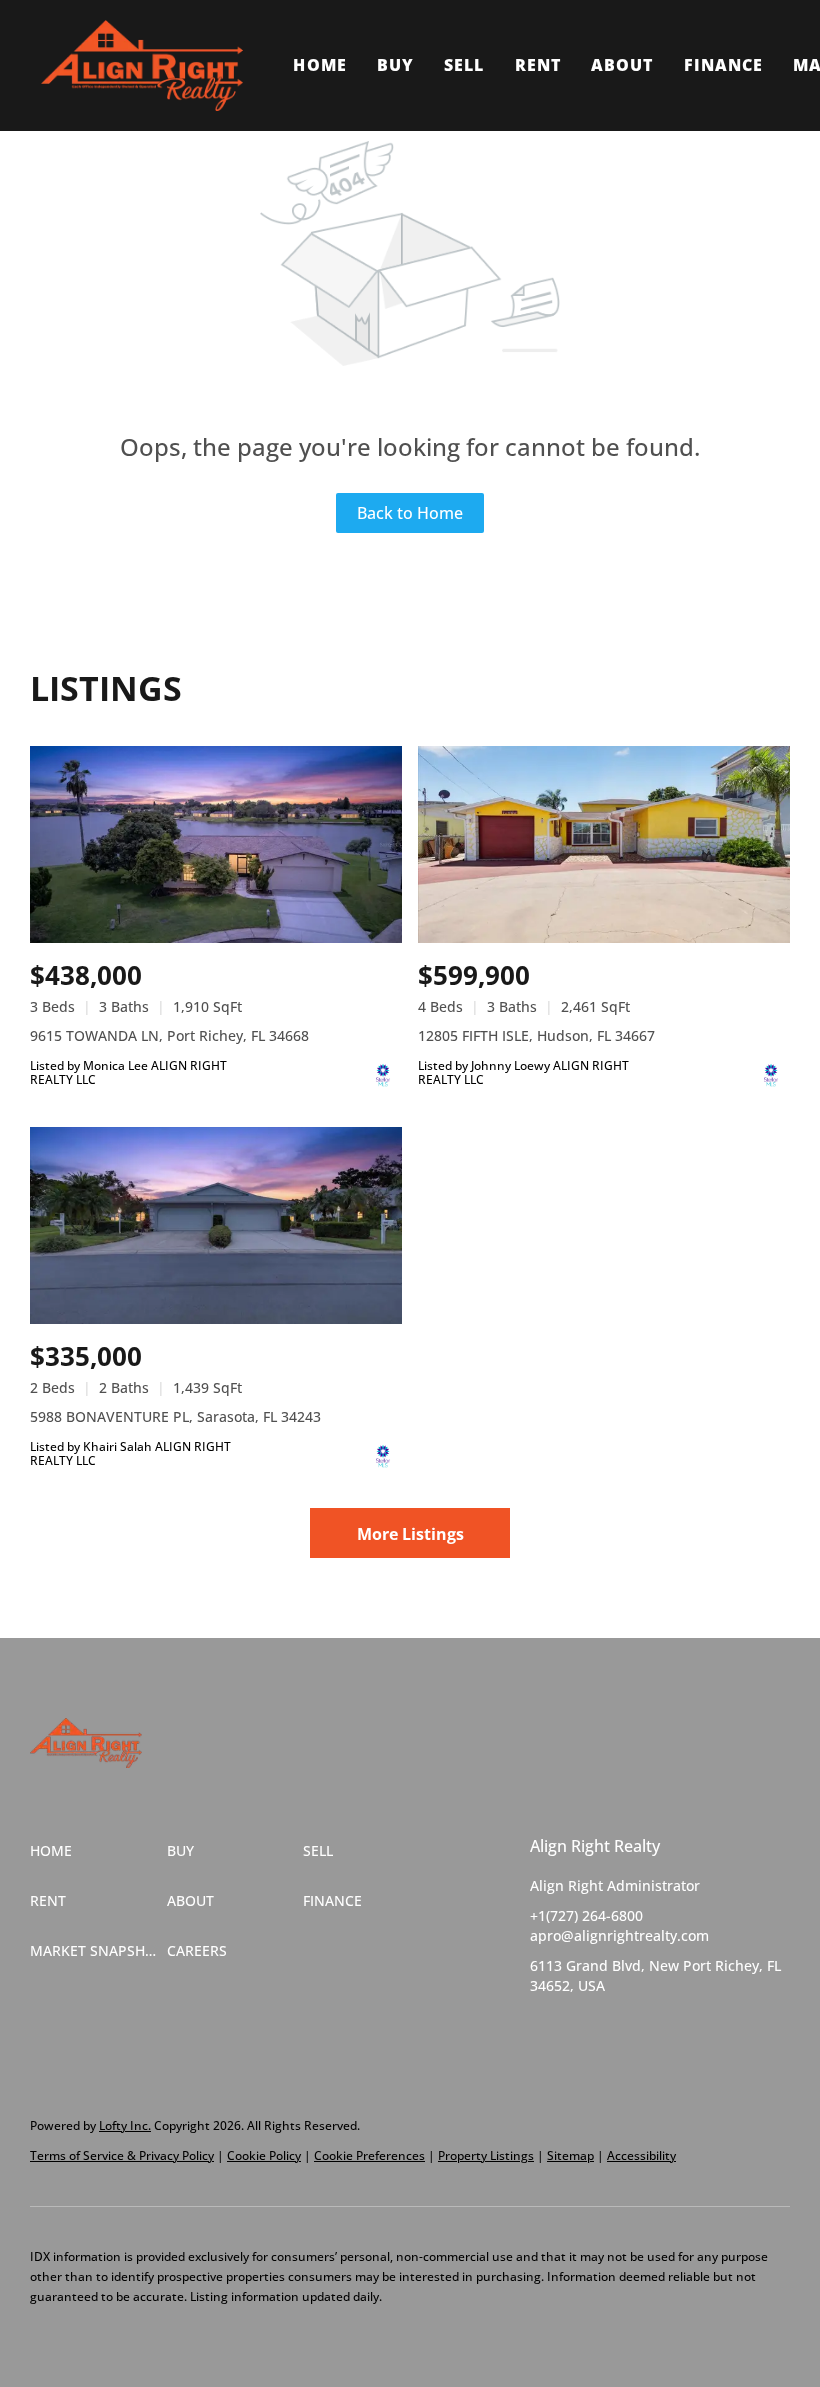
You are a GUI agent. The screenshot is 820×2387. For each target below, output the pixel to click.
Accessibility (641, 2155)
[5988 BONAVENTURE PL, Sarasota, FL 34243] (216, 1225)
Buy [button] (395, 65)
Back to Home (410, 513)
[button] (142, 65)
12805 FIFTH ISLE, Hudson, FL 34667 (536, 1035)
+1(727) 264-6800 (586, 1915)
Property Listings (486, 2155)
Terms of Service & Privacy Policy (122, 2155)
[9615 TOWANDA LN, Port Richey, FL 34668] (216, 844)
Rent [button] (538, 65)
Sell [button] (464, 65)
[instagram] (625, 2031)
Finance (724, 65)
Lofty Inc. (125, 2125)
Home (319, 65)
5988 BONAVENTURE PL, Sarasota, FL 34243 (175, 1416)
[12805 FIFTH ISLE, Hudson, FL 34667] (604, 844)
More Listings (410, 1534)
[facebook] (545, 2031)
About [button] (622, 65)
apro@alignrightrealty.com (619, 1935)
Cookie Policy (264, 2155)
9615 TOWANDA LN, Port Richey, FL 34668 (169, 1035)
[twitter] (585, 2031)
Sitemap (570, 2155)
